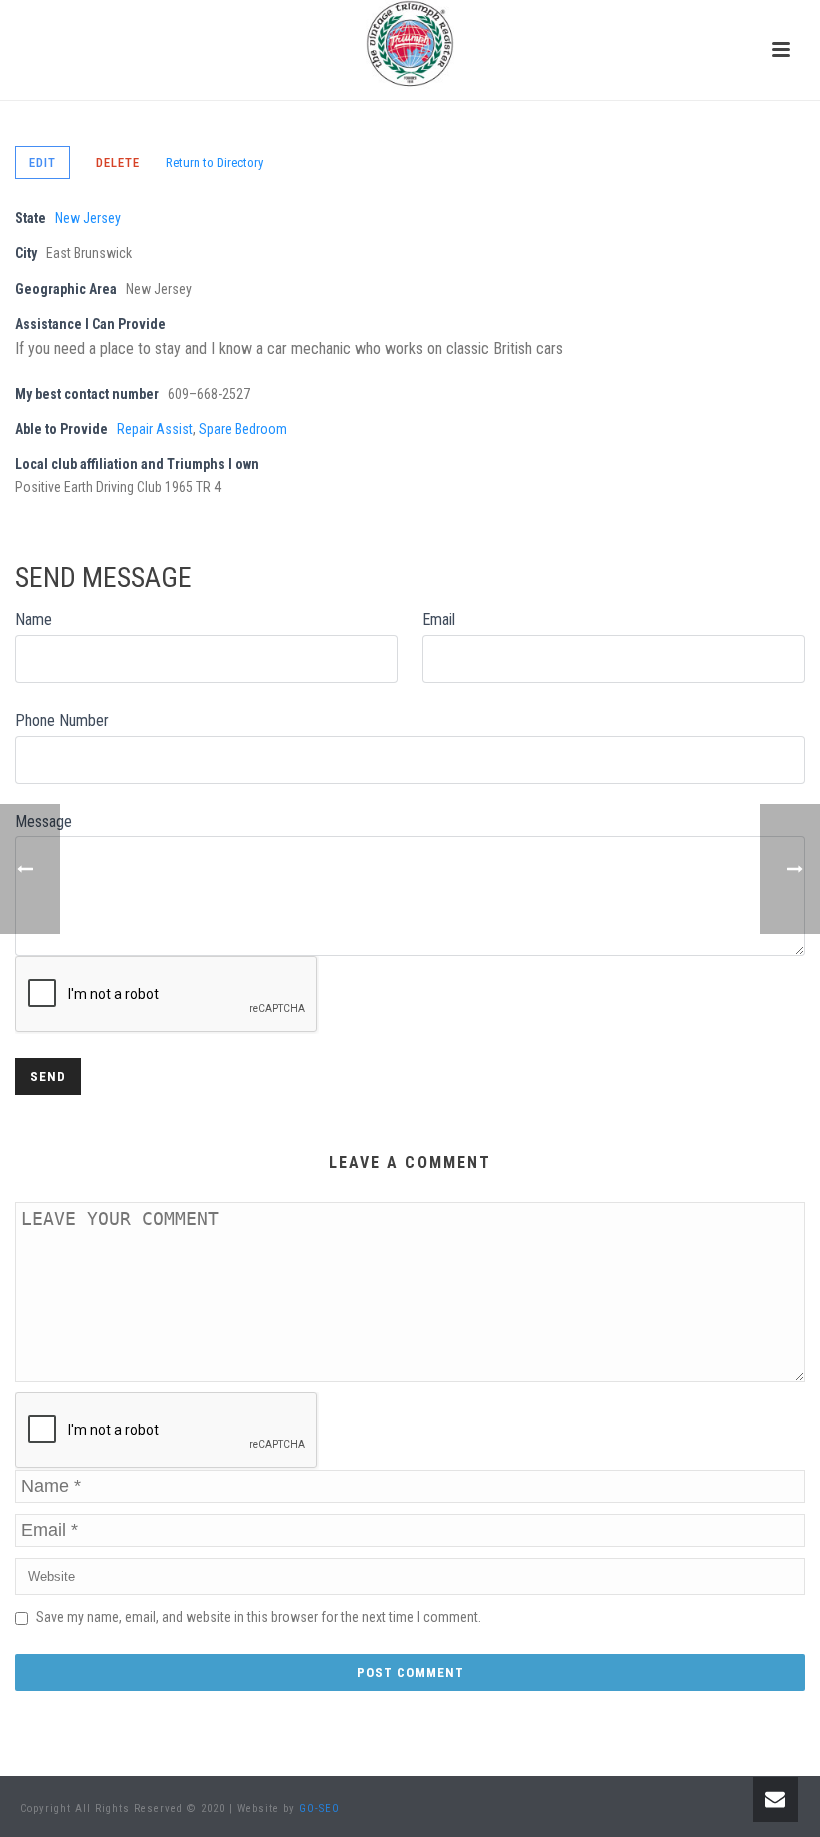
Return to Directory (214, 162)
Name (33, 619)
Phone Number (62, 720)
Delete (118, 162)
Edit (42, 162)
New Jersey (88, 218)
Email (438, 619)
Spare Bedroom (243, 429)
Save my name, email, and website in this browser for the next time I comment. (258, 1617)
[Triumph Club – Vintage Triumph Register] (410, 45)
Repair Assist (155, 429)
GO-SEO (319, 1808)
